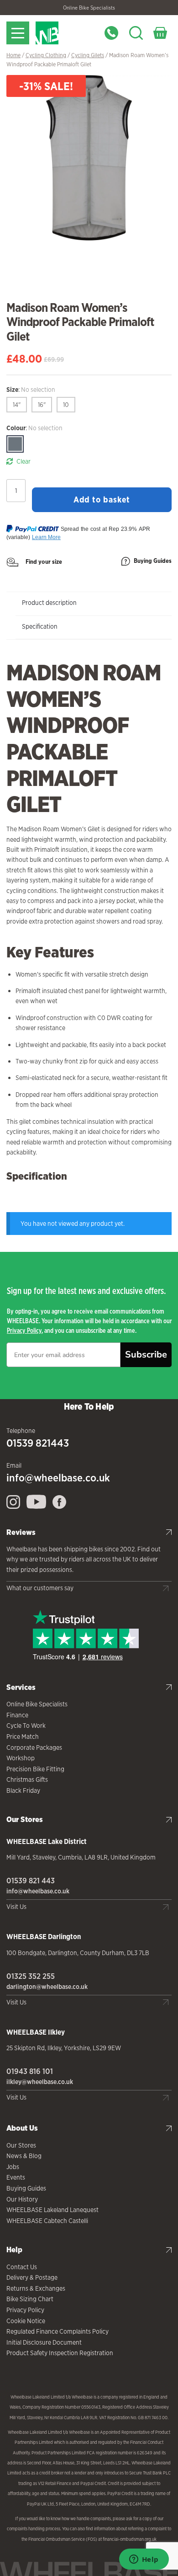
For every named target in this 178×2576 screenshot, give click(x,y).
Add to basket (102, 499)
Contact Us (22, 2267)
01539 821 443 (31, 1881)
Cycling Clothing (46, 55)
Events (16, 2177)
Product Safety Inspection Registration (60, 2353)
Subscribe (146, 1355)
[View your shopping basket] (160, 33)
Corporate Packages (34, 1748)
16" (42, 405)
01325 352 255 (31, 1976)
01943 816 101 (30, 2071)
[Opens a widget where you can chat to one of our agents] (144, 2560)
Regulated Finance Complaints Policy (58, 2331)
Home (13, 55)
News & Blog (24, 2156)
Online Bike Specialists (89, 8)
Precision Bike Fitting (35, 1769)
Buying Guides (153, 561)
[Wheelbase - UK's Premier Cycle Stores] (65, 33)
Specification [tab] (40, 626)
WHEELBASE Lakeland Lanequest (52, 2210)
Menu (18, 33)
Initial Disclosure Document (44, 2342)
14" (17, 405)
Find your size (44, 562)
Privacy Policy (24, 1330)
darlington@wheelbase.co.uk (47, 1987)
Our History (22, 2199)
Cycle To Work (26, 1726)
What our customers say (40, 1588)
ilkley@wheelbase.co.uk (40, 2082)
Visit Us (16, 1907)
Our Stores (21, 2145)
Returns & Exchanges (36, 2288)
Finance (17, 1715)
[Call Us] (111, 33)
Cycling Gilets (88, 55)
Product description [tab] (49, 603)
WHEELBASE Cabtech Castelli (47, 2221)
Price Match (23, 1737)
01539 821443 (38, 1443)
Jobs (13, 2167)
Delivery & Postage (32, 2277)
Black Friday (23, 1790)
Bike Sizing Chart (30, 2299)
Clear (24, 461)
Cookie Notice (26, 2321)
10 (66, 405)
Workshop (21, 1758)
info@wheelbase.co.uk (58, 1478)
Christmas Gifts (27, 1780)
